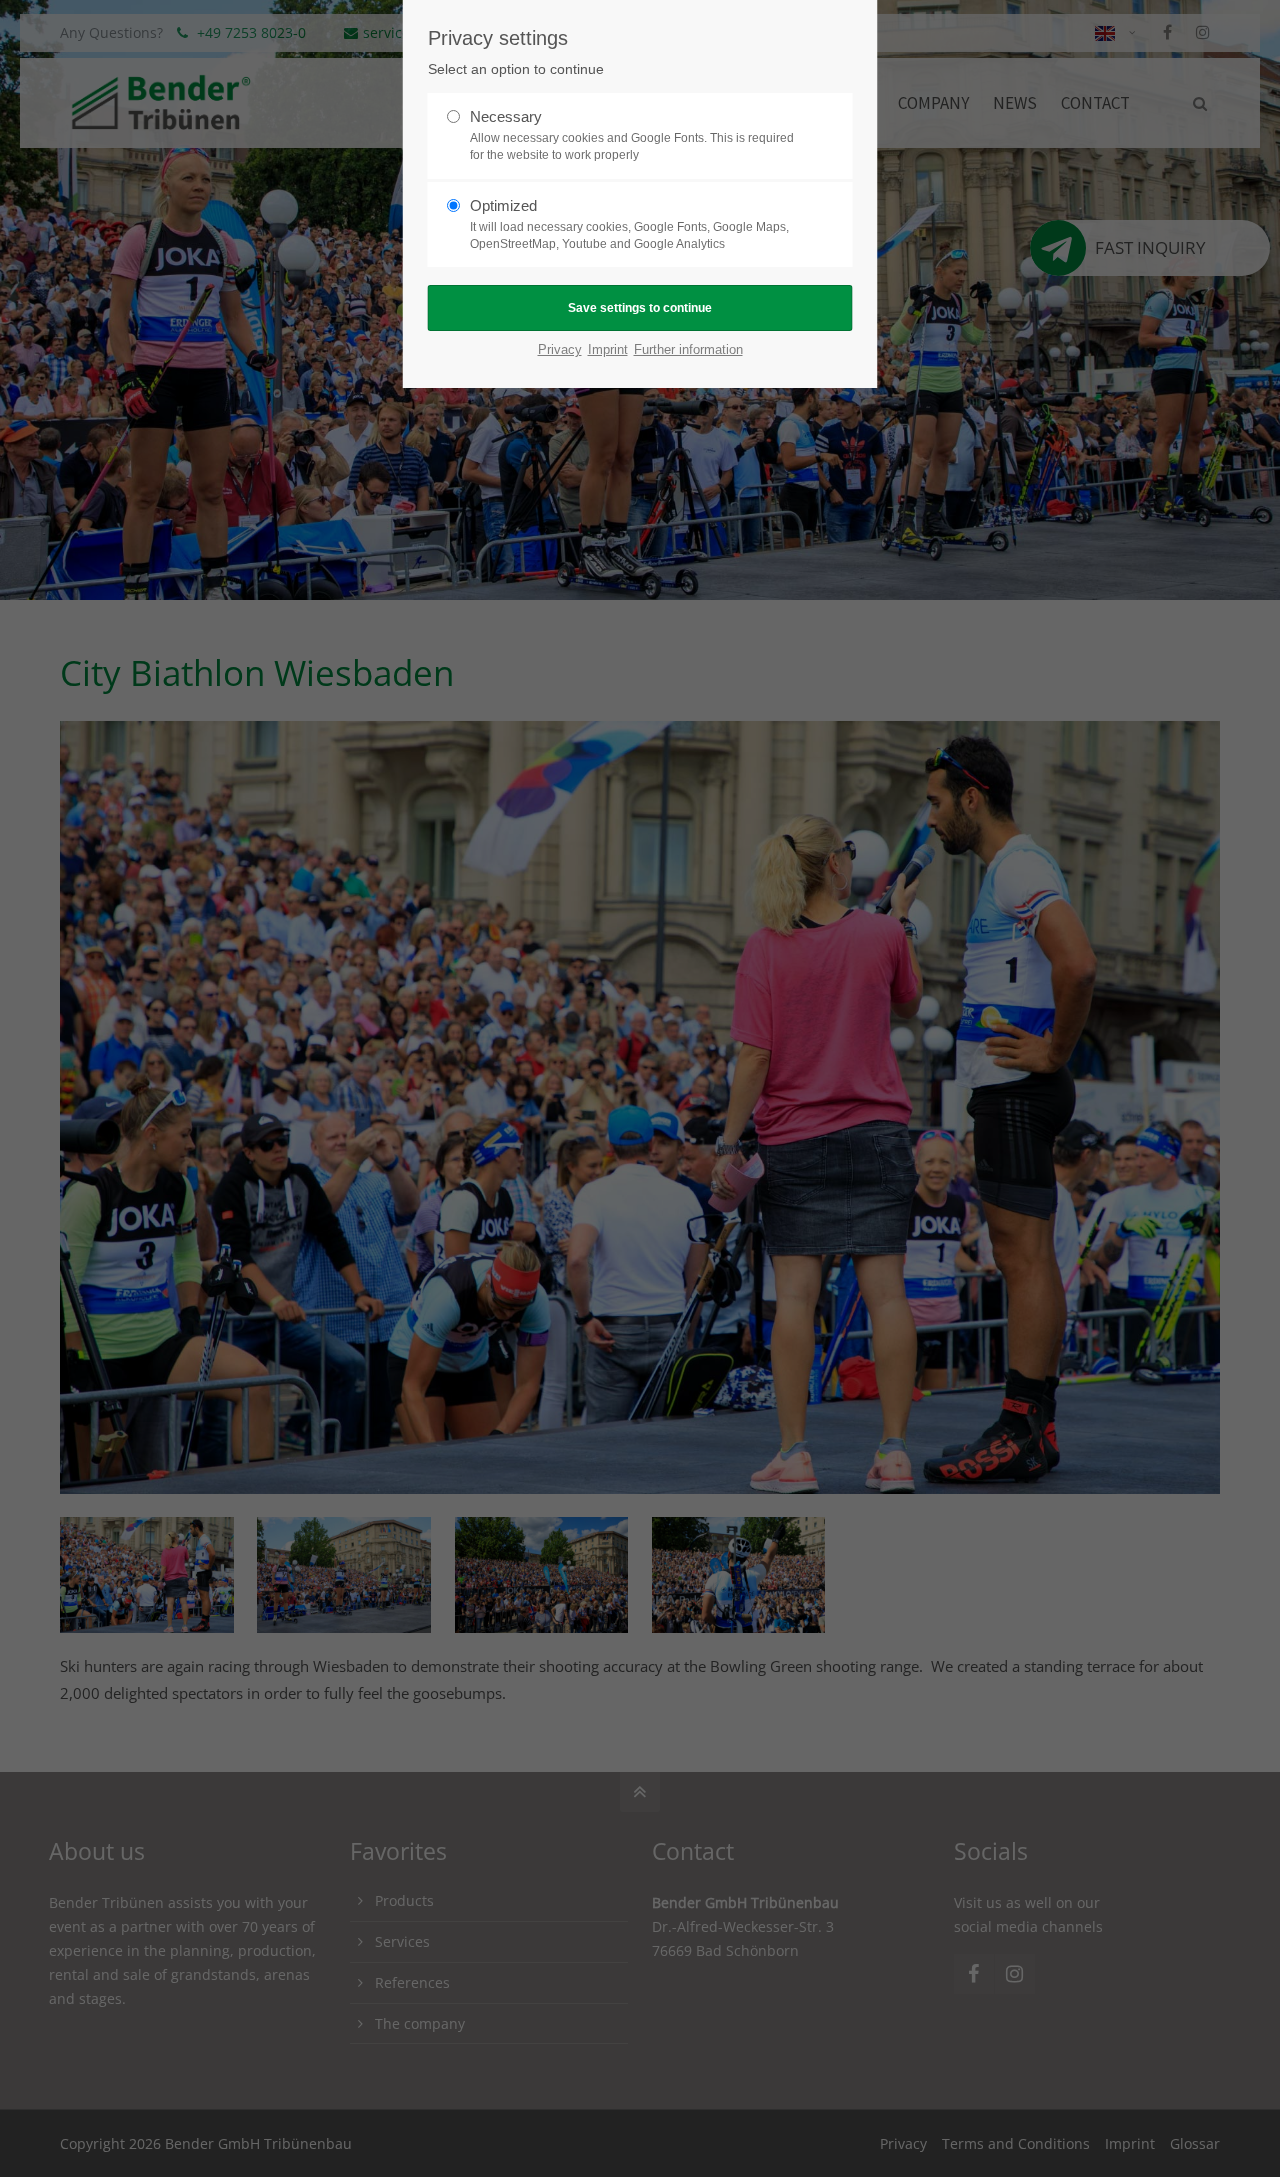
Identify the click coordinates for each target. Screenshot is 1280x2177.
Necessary (632, 135)
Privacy (560, 349)
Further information (688, 349)
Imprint (608, 349)
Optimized (629, 224)
